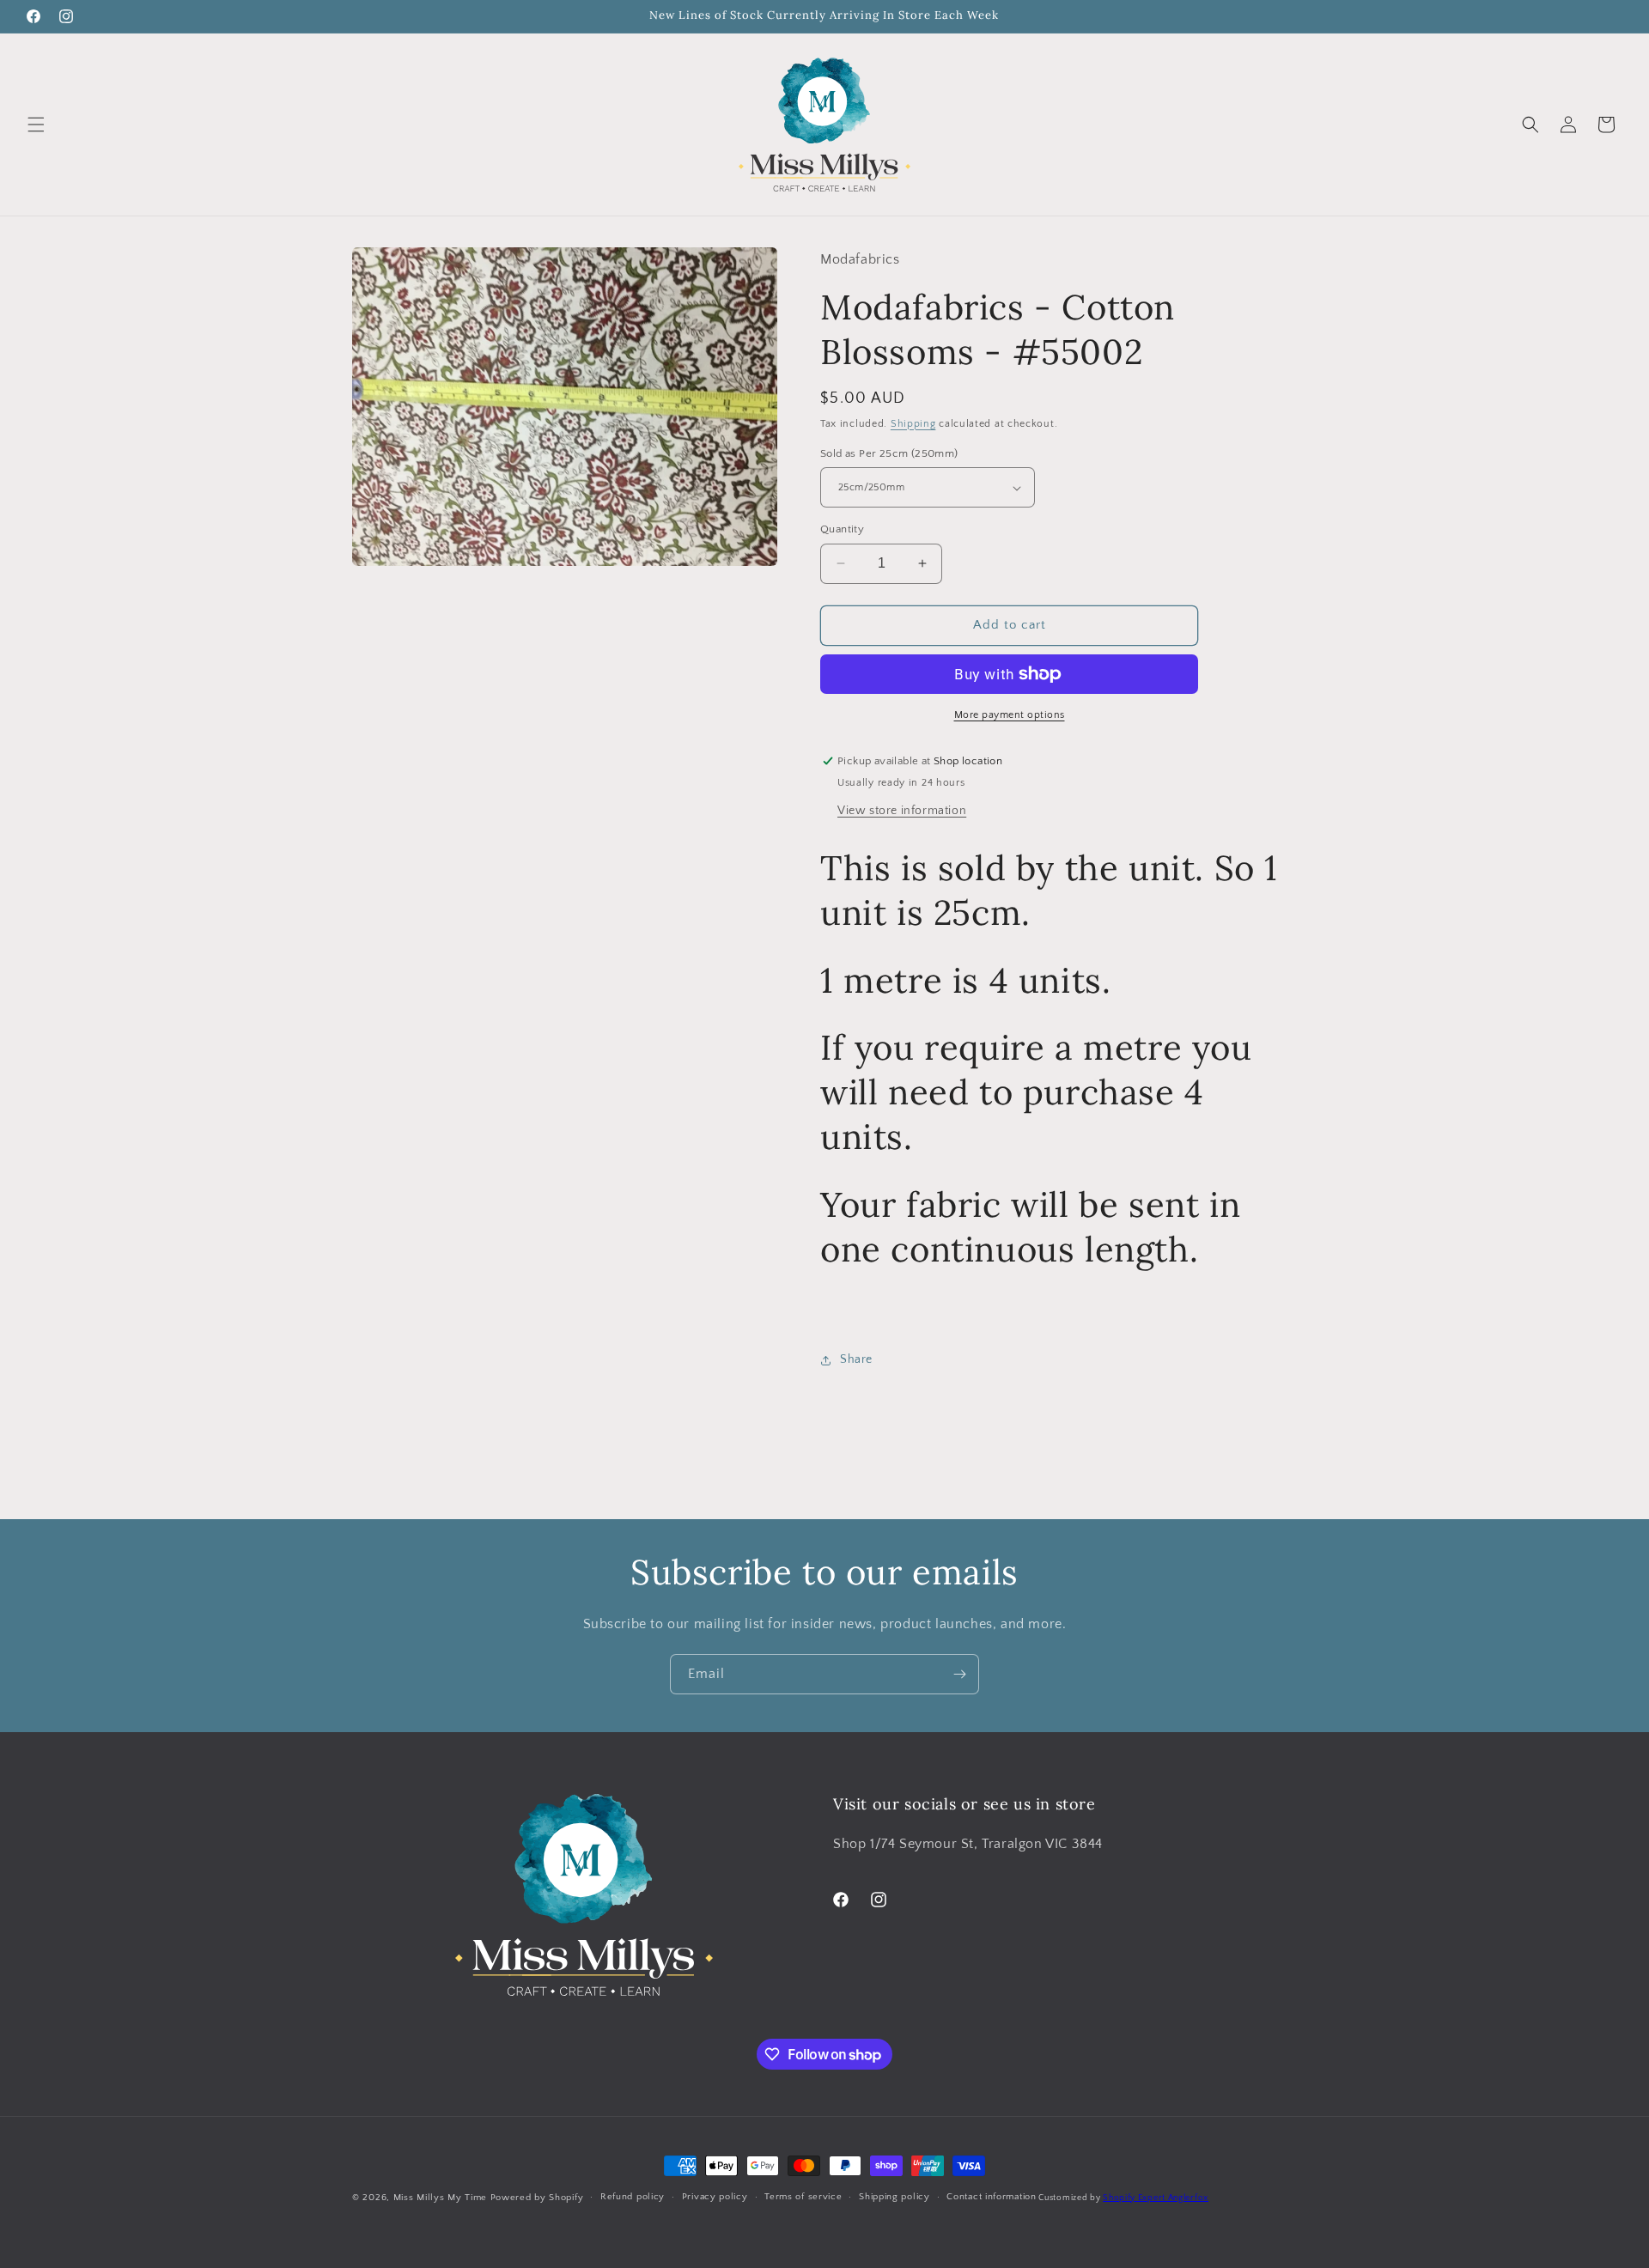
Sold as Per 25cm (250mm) (889, 453)
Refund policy (633, 2198)
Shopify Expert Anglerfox (1156, 2198)
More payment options (1010, 715)
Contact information (991, 2198)
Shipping (913, 424)
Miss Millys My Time (440, 2198)
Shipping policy (894, 2198)
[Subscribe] (959, 1674)
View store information (902, 811)
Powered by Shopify (537, 2198)
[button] (36, 125)
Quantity (842, 529)
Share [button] (856, 1359)
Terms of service (803, 2198)
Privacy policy (715, 2198)
